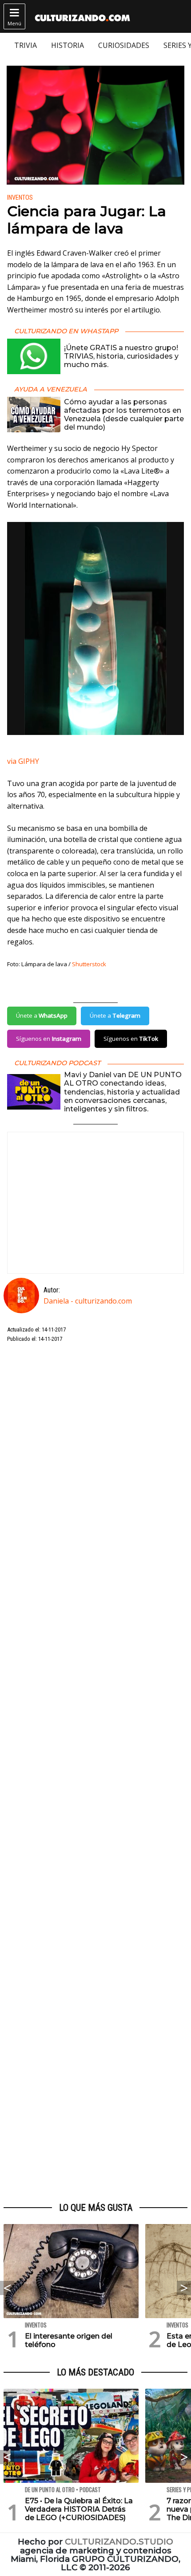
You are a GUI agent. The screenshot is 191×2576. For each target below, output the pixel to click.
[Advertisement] (95, 1773)
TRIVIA (26, 45)
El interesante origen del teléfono (69, 2340)
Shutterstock (89, 964)
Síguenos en (49, 1039)
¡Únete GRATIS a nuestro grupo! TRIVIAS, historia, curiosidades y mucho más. (121, 356)
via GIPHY (23, 761)
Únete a (42, 1015)
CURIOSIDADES (124, 45)
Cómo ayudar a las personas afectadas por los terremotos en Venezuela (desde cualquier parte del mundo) (124, 415)
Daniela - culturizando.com (88, 1301)
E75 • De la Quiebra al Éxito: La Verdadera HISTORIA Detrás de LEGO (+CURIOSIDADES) (79, 2509)
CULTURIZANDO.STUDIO (119, 2542)
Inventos (20, 198)
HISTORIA (68, 45)
